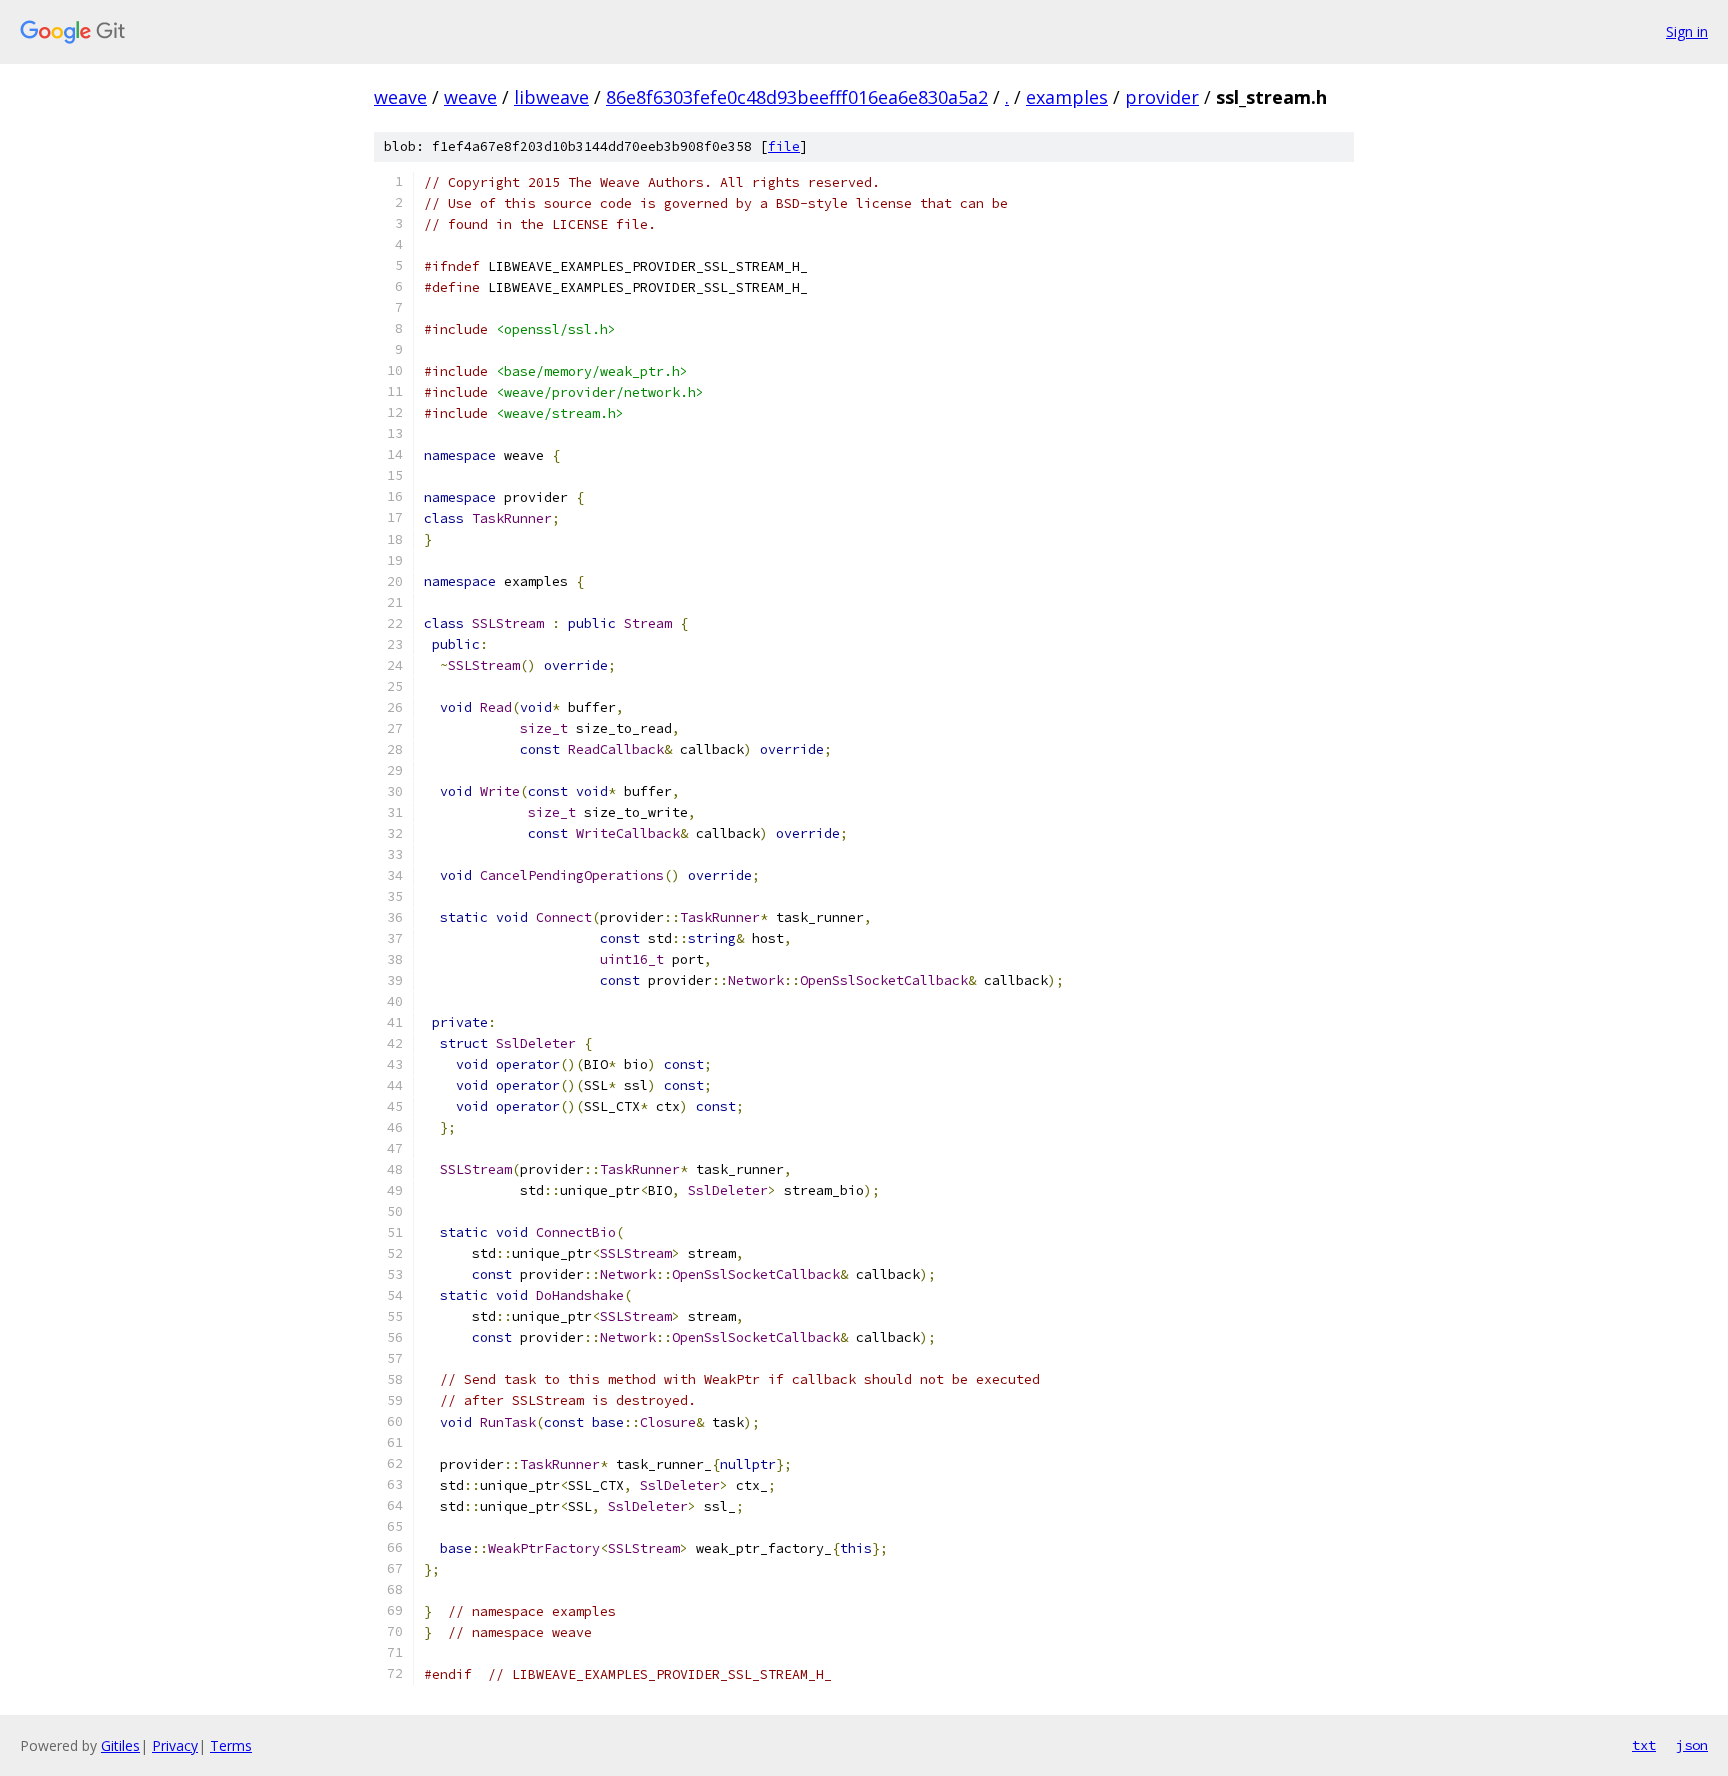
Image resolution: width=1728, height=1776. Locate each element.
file (784, 146)
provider (1162, 97)
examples (1067, 97)
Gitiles (120, 1745)
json (1692, 1745)
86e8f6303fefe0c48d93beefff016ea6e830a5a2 (797, 97)
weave (400, 97)
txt (1644, 1745)
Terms (231, 1745)
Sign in (1687, 31)
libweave (551, 97)
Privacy (175, 1745)
